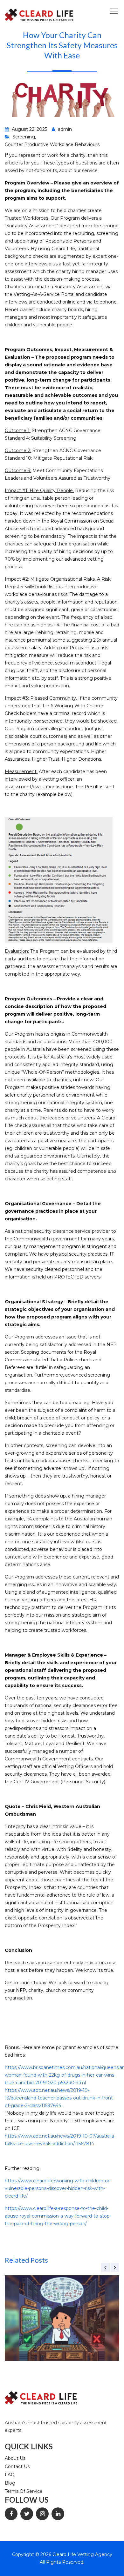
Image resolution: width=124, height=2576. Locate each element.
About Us (15, 2458)
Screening (24, 137)
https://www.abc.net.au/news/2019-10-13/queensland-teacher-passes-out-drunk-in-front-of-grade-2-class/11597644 (60, 2098)
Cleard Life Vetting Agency (82, 2554)
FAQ (10, 2475)
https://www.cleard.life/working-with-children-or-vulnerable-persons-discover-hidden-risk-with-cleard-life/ (58, 2188)
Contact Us (17, 2466)
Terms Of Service (24, 2491)
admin (64, 129)
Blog (10, 2483)
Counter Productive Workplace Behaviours (52, 144)
